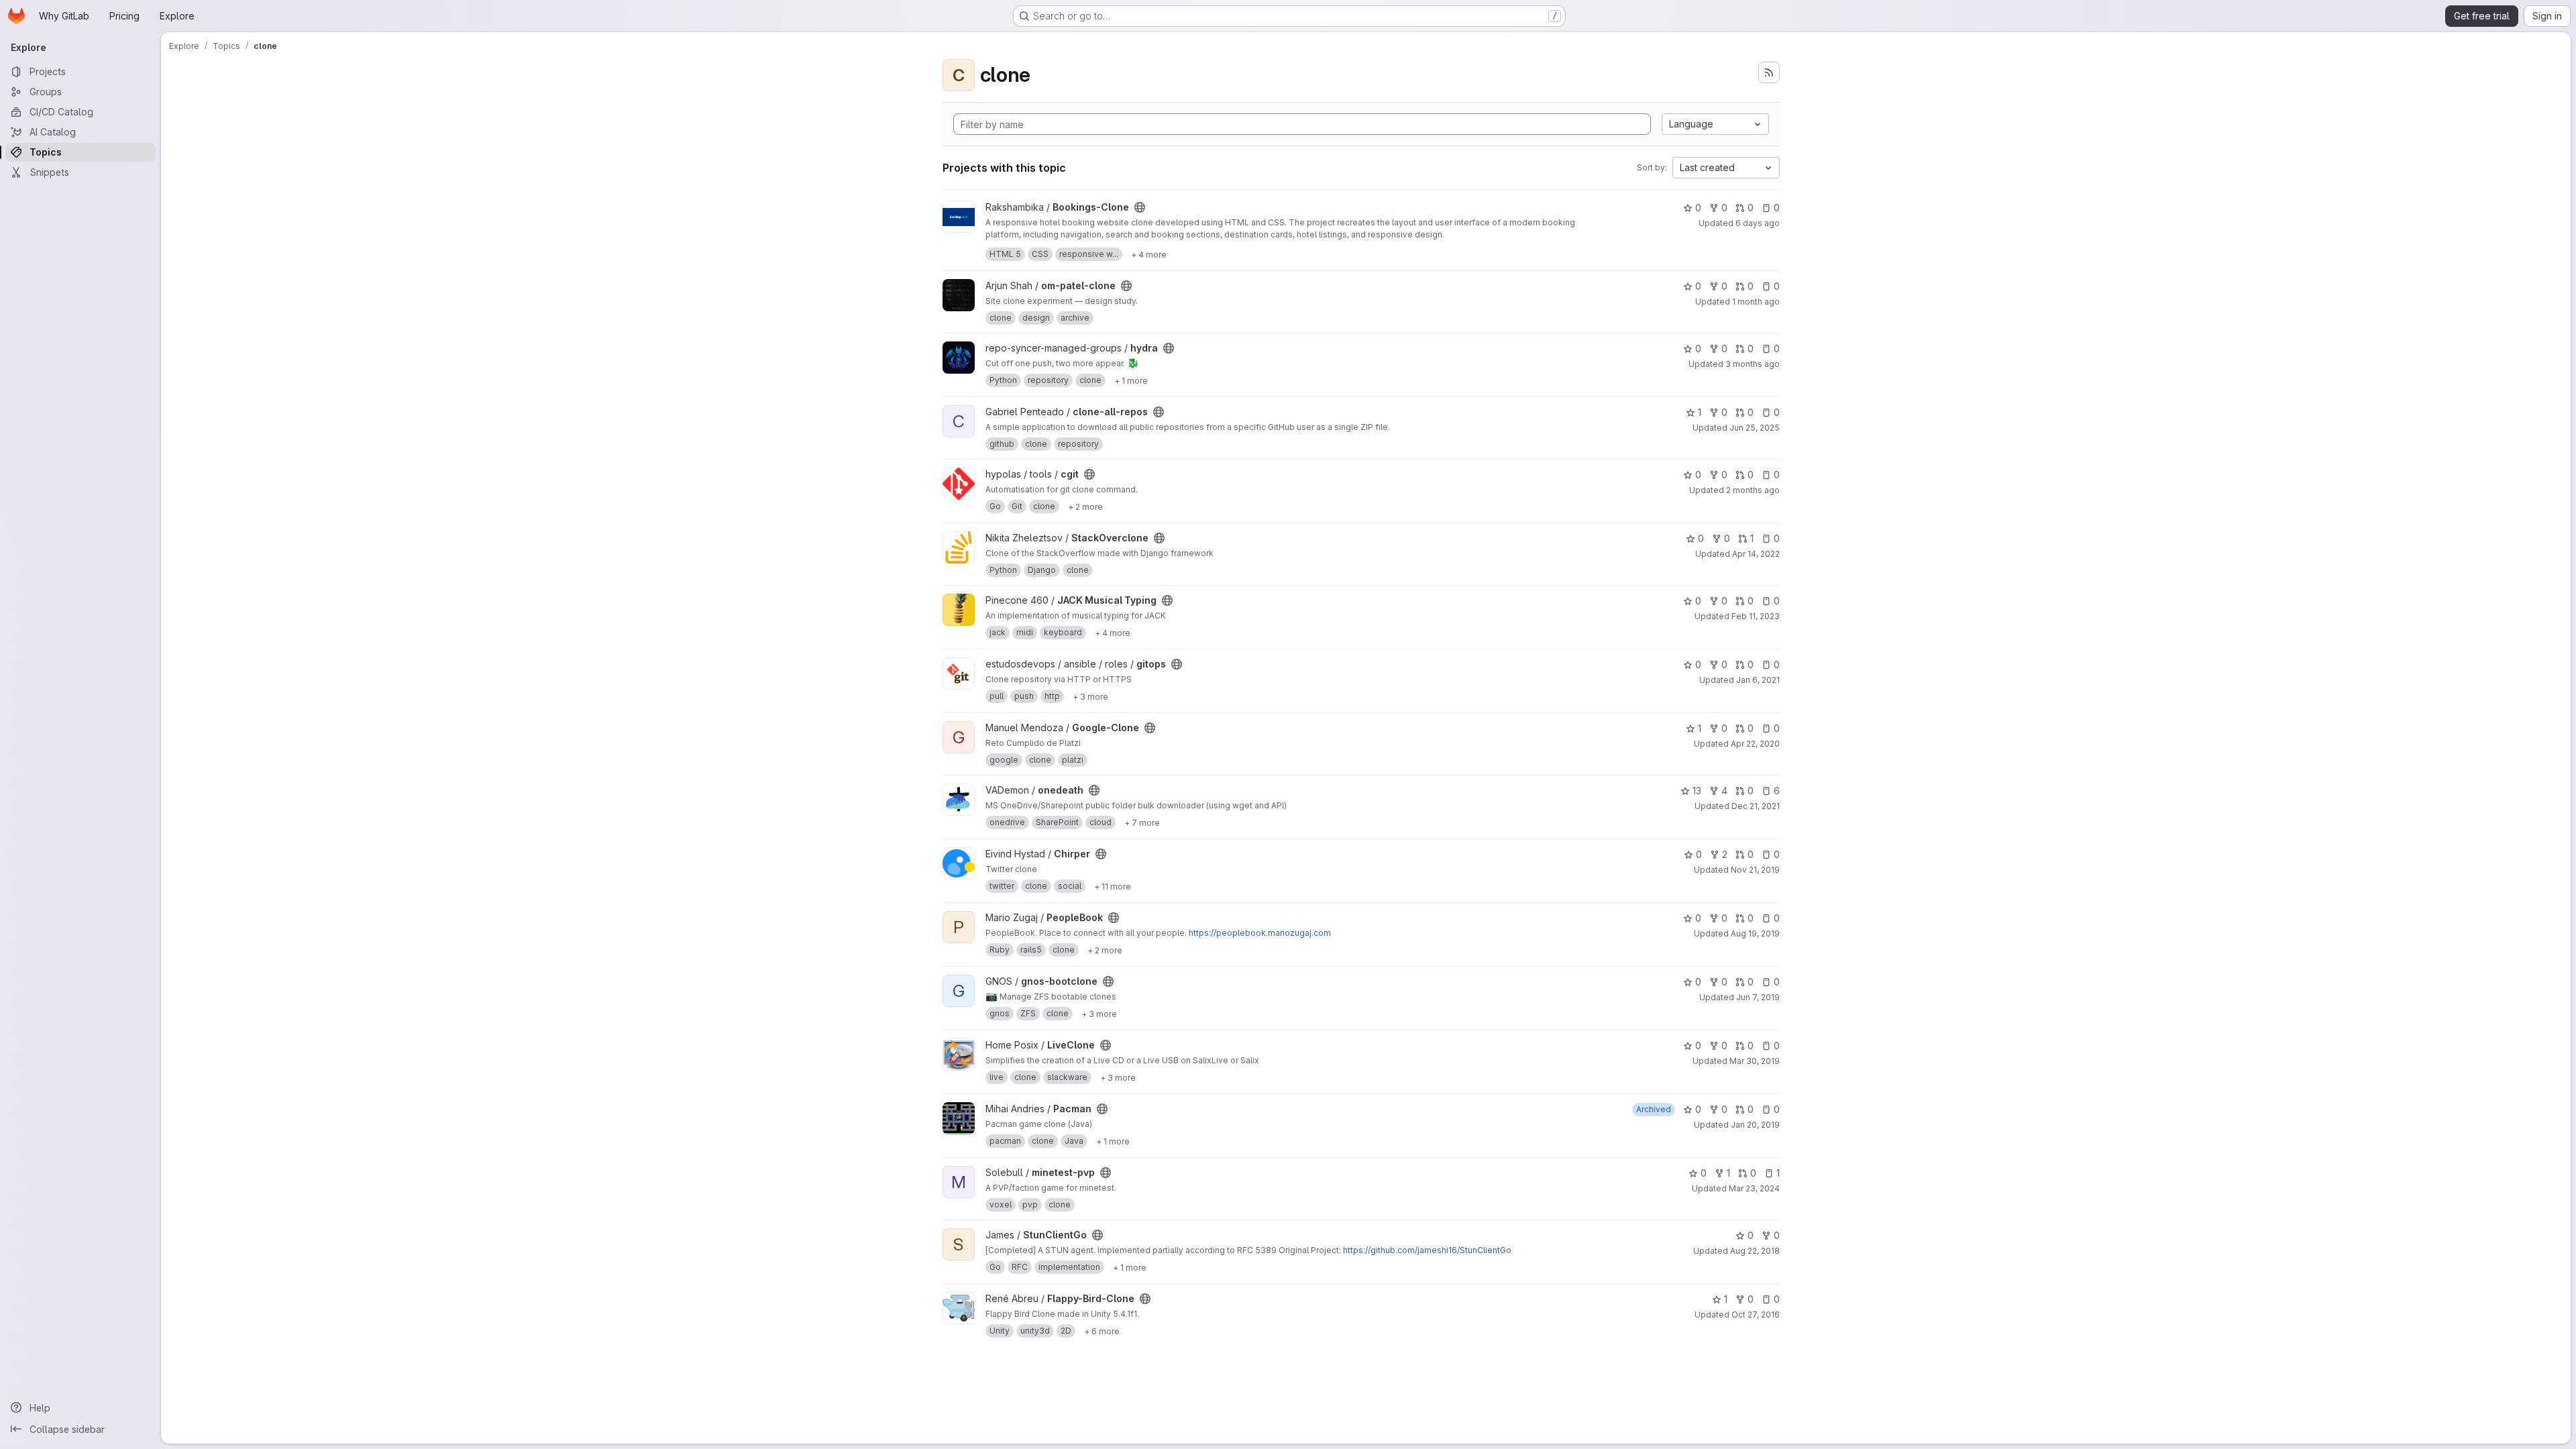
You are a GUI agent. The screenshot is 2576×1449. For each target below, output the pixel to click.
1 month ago (1756, 302)
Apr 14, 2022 (1756, 554)
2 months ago (1753, 490)
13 (1697, 791)
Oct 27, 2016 (1756, 1314)
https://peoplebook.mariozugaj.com (1260, 933)
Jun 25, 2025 (1755, 428)
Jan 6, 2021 (1758, 680)
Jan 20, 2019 (1755, 1125)
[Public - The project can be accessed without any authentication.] (1140, 207)
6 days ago (1758, 223)
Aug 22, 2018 (1755, 1251)
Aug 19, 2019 (1755, 933)
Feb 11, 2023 (1756, 616)
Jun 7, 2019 (1758, 997)
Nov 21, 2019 (1755, 870)
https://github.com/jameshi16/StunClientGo (1427, 1250)
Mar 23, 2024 (1754, 1188)
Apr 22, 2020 (1755, 744)
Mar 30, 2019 (1755, 1061)
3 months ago (1753, 364)
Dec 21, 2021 (1756, 806)
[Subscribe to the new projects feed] (1769, 72)
